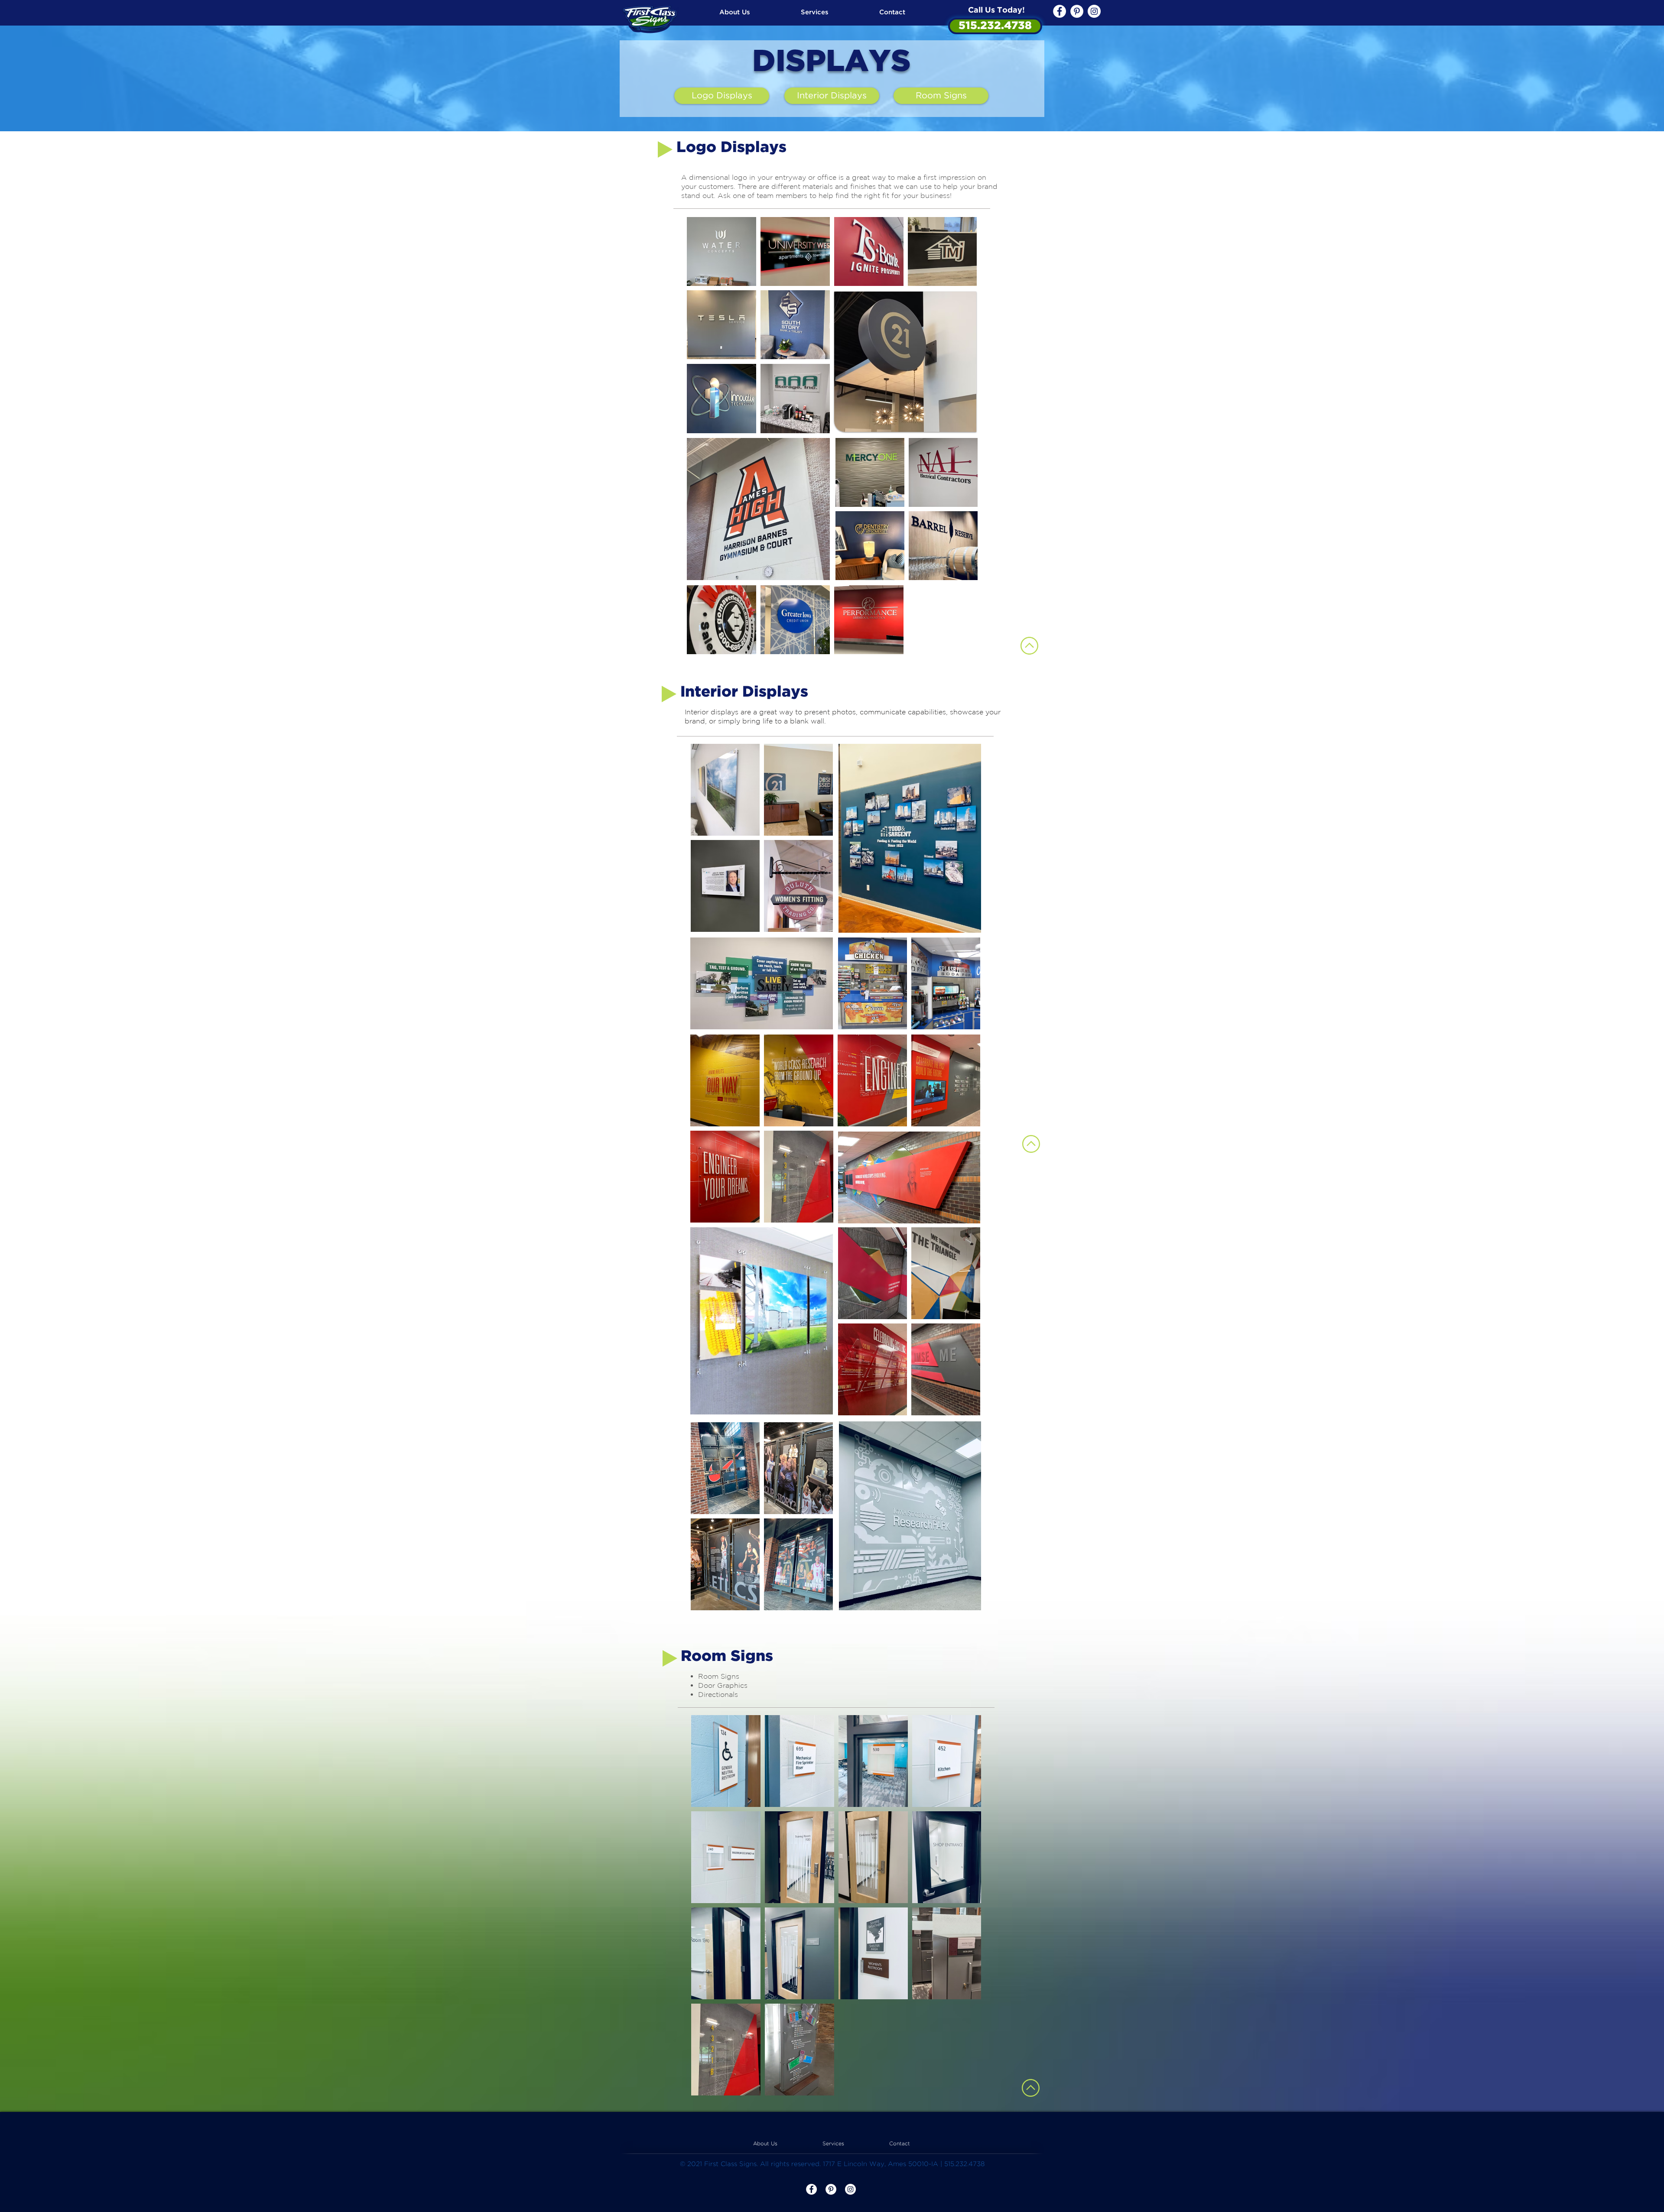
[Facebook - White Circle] (1059, 11)
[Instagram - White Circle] (1094, 11)
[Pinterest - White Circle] (1077, 11)
